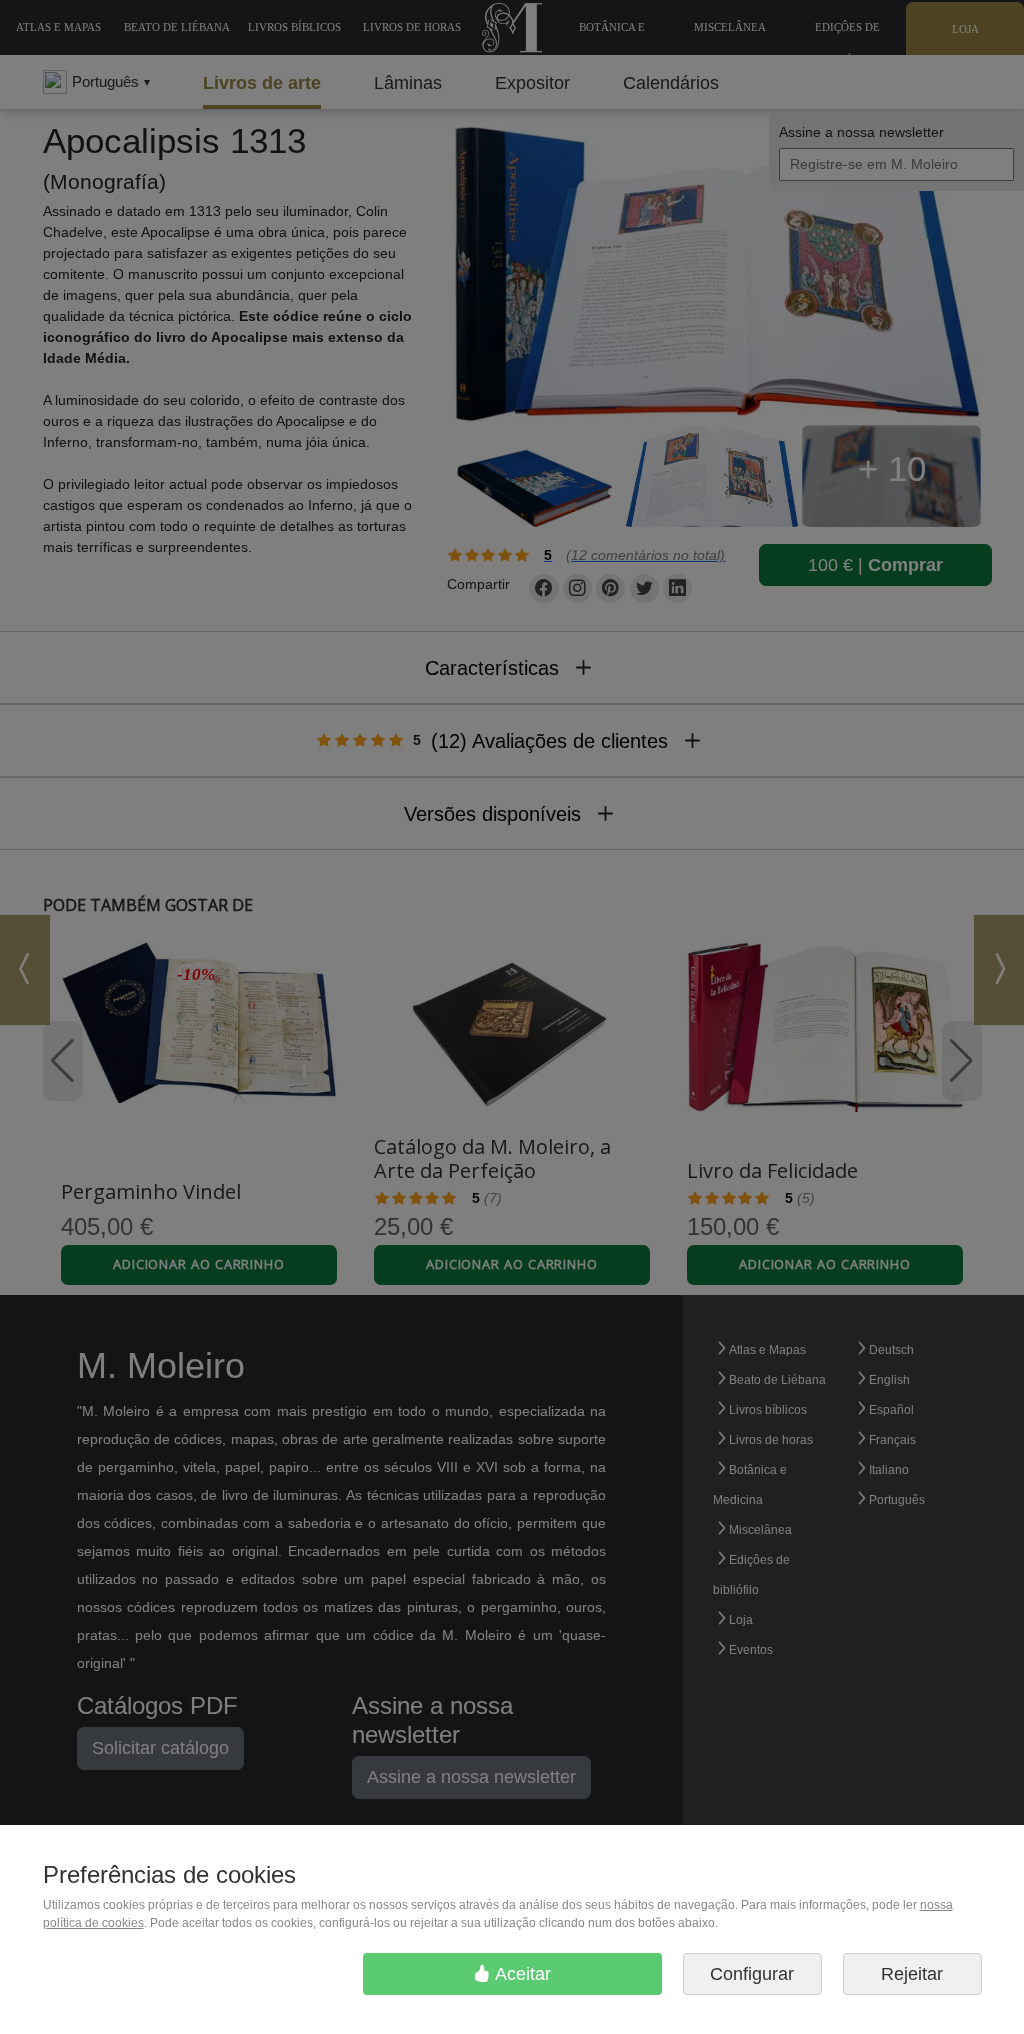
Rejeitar (912, 1974)
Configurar (752, 1974)
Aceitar (521, 1974)
